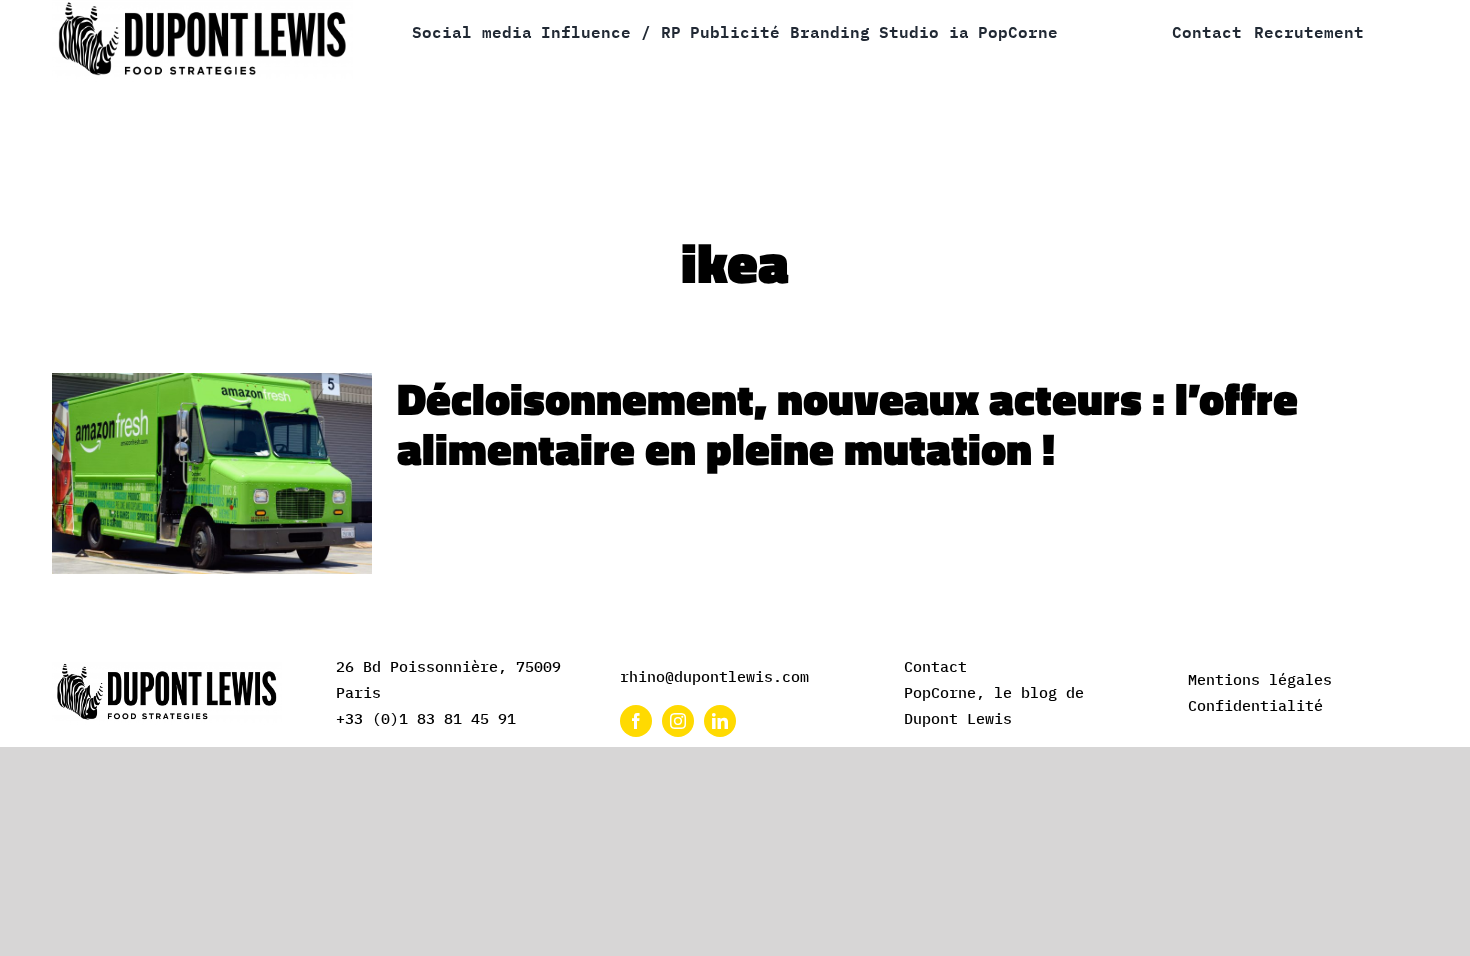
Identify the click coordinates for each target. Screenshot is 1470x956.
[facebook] (636, 721)
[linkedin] (720, 721)
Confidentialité (1255, 705)
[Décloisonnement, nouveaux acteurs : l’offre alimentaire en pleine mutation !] (212, 474)
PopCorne (940, 692)
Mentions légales (1260, 679)
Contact (935, 666)
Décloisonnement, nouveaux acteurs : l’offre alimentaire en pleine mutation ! (847, 423)
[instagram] (678, 721)
